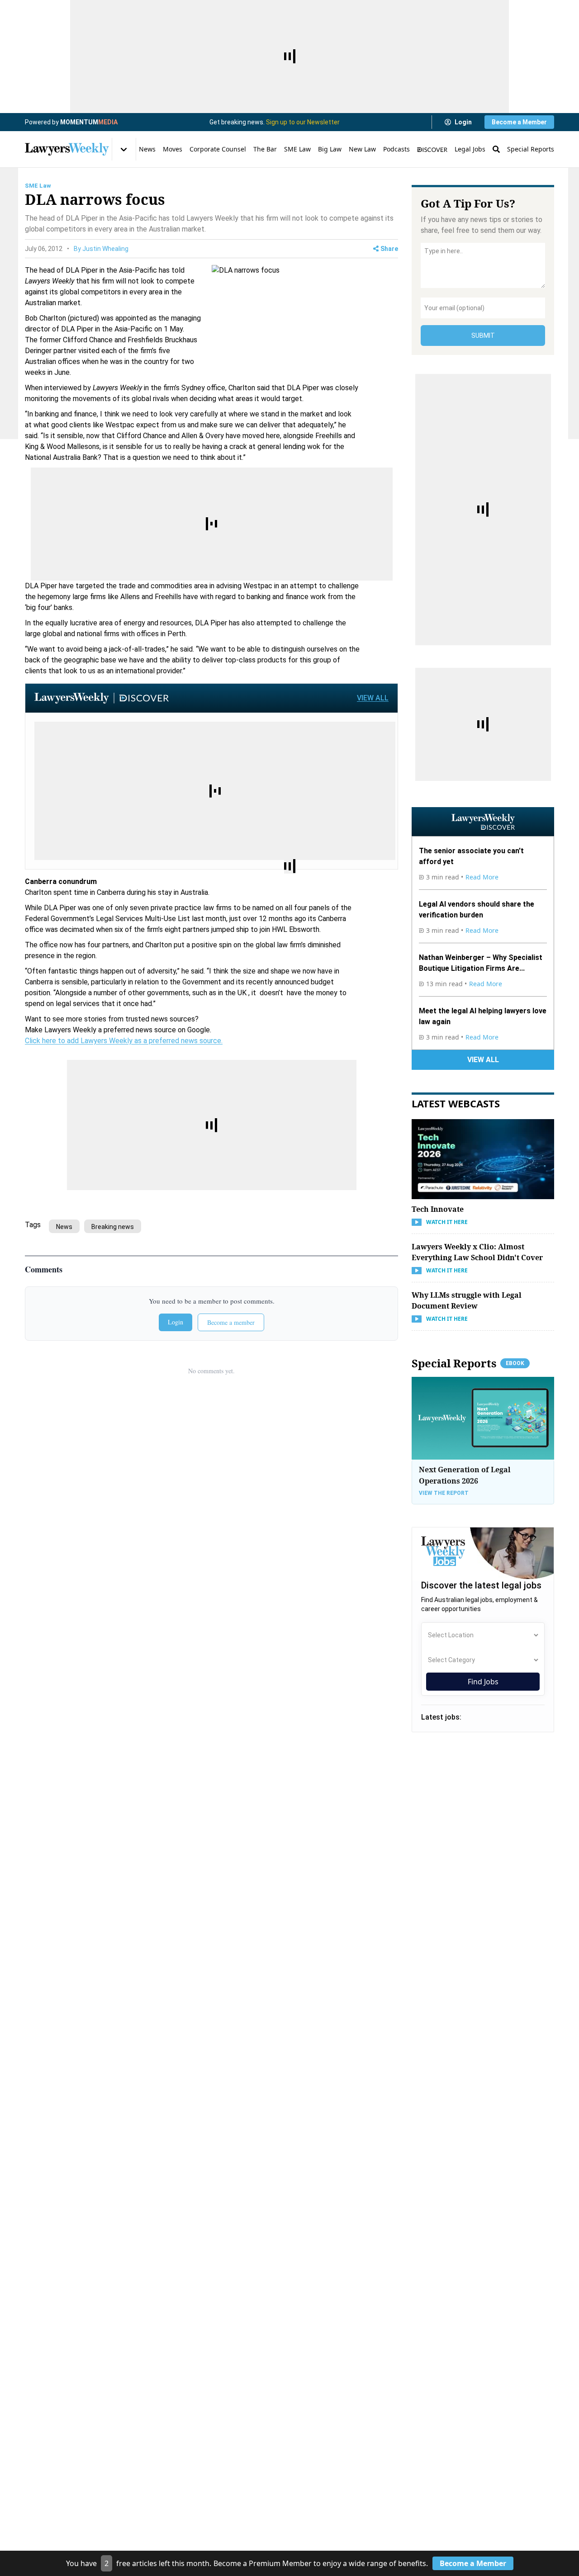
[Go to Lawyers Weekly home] (67, 149)
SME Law (297, 149)
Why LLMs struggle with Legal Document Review (467, 1300)
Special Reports (531, 149)
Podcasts (396, 149)
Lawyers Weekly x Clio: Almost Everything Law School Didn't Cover (477, 1252)
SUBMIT (483, 336)
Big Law (330, 149)
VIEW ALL (373, 698)
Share (389, 249)
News (147, 149)
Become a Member (519, 122)
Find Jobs (483, 1682)
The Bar (265, 149)
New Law (362, 149)
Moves (173, 149)
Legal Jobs (470, 149)
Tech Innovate (438, 1209)
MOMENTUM (89, 122)
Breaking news (113, 1227)
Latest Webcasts (456, 1103)
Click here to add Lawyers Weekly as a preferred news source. (124, 1041)
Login (463, 122)
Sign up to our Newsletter (303, 122)
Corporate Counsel (218, 149)
